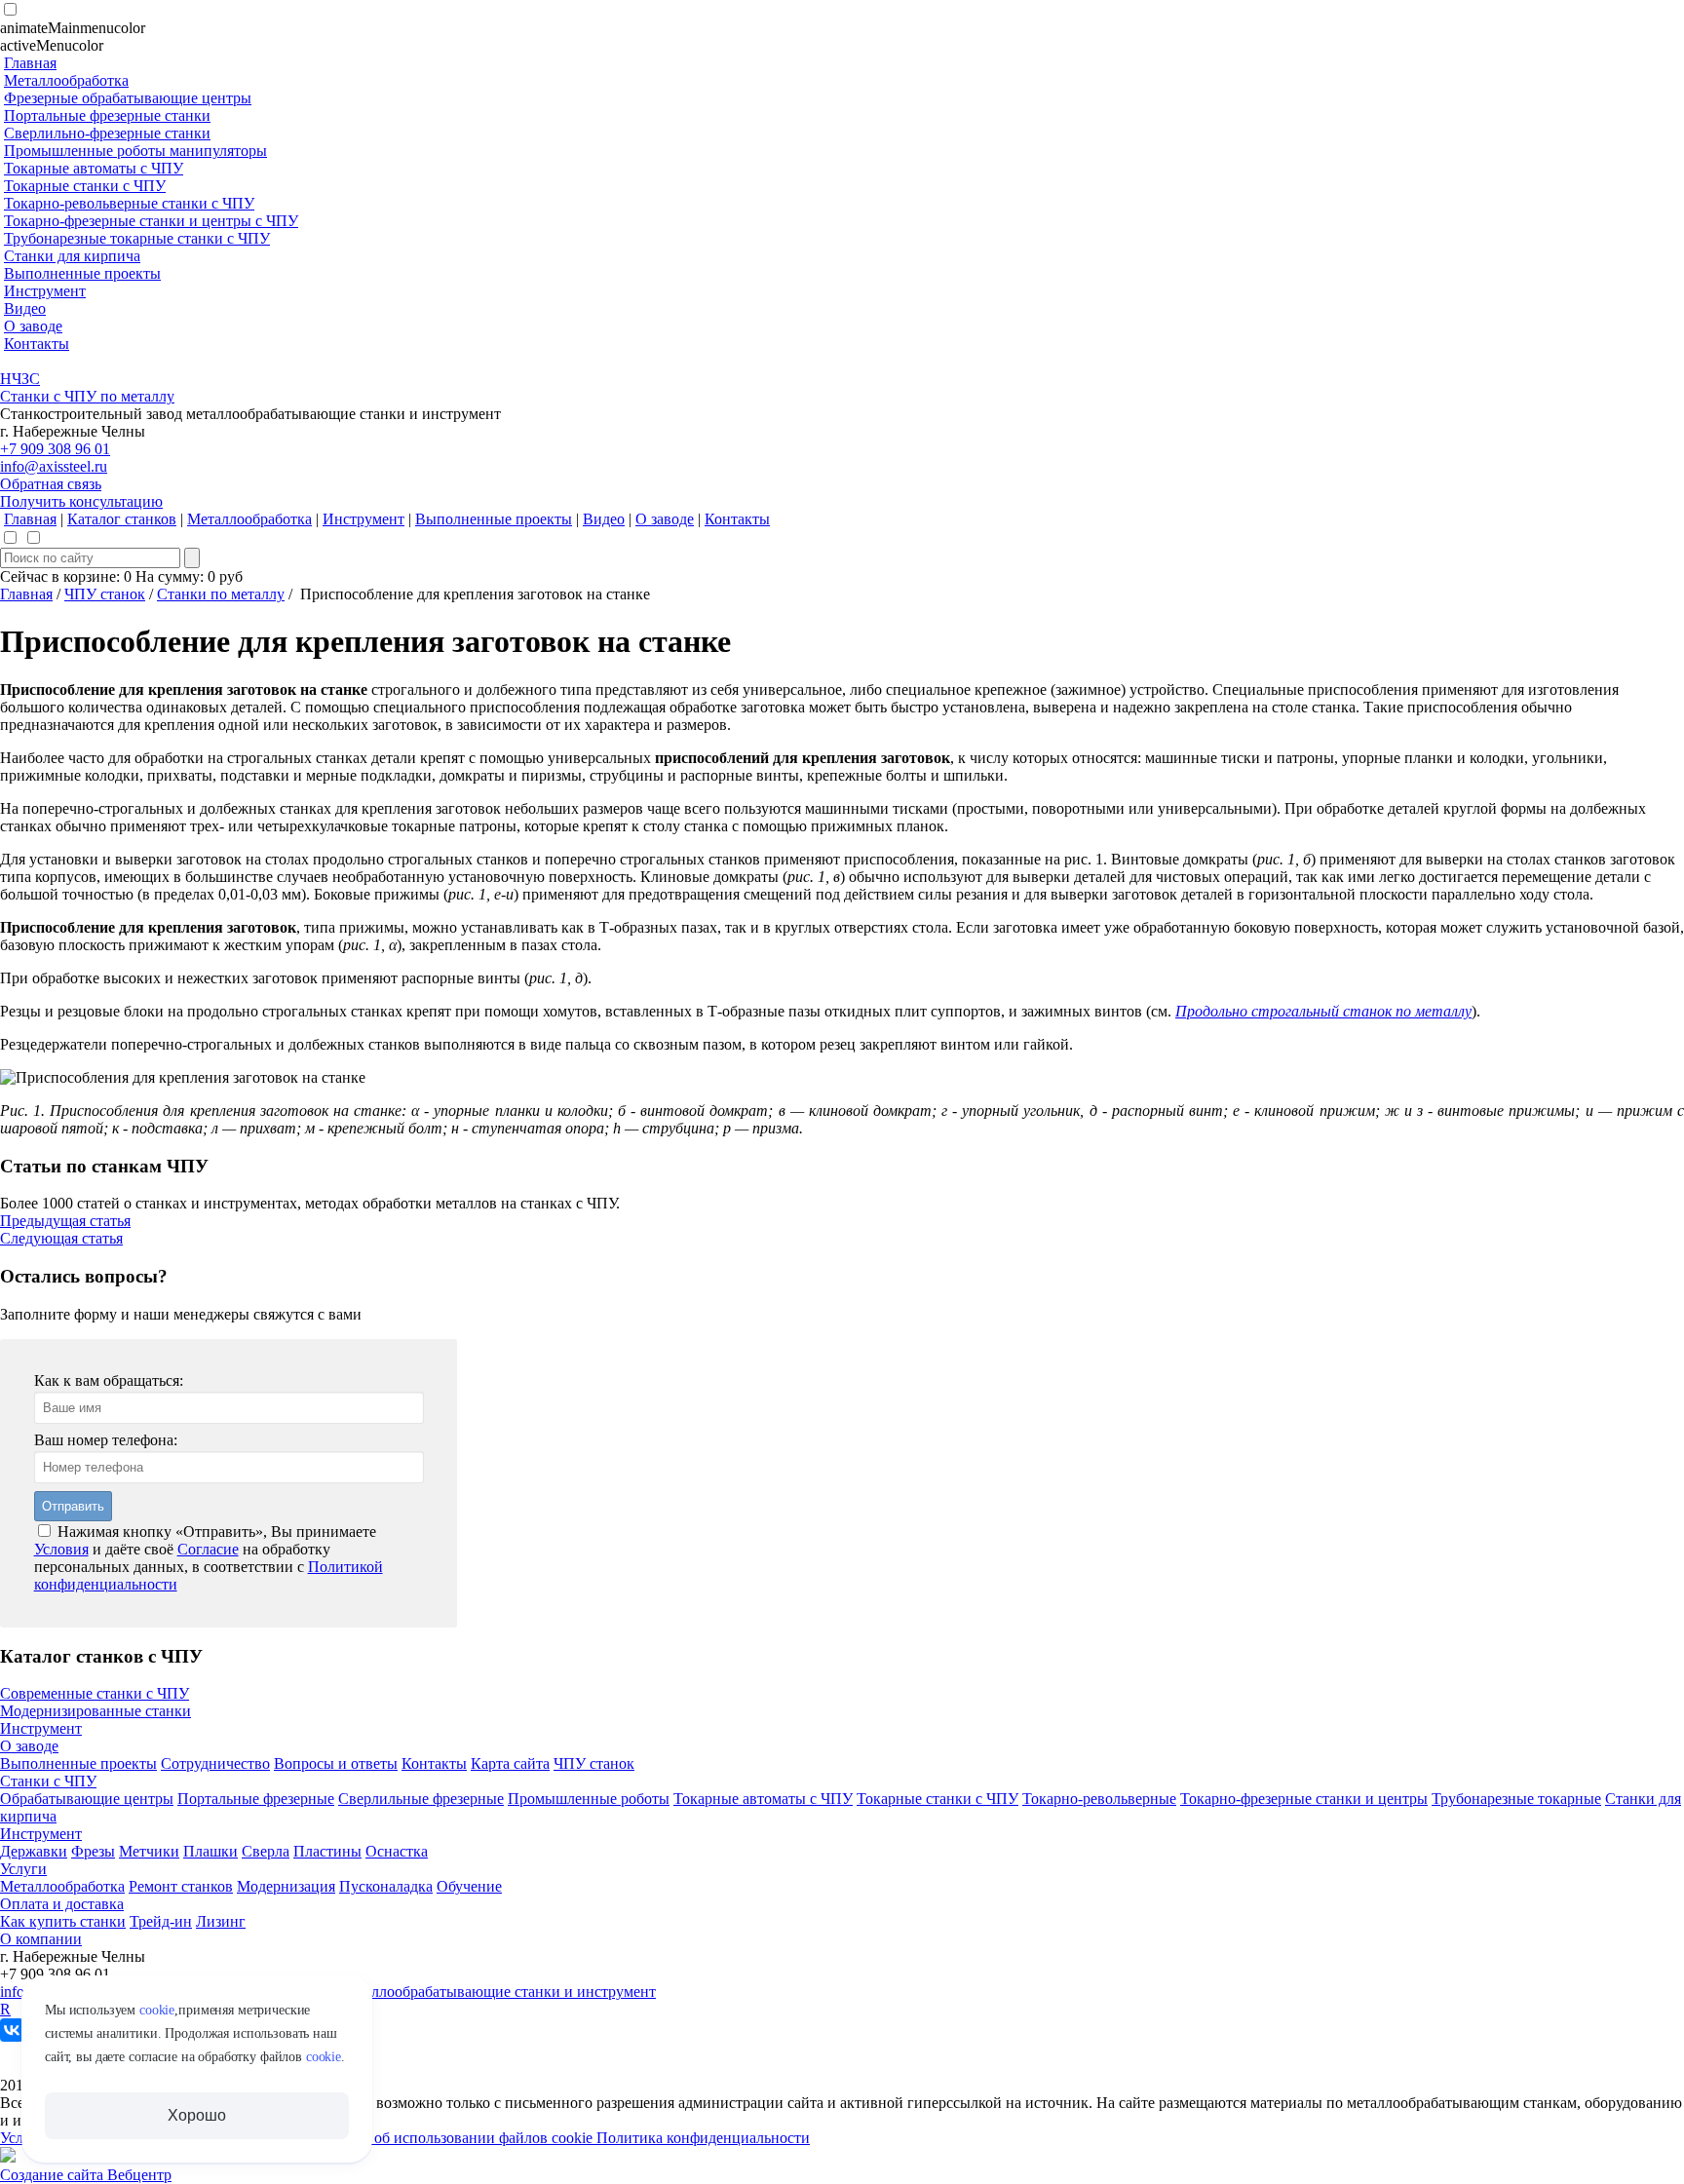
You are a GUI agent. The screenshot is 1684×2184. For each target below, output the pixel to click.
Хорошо (196, 2115)
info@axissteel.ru (54, 466)
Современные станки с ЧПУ (95, 1693)
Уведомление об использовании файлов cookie (440, 2138)
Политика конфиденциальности (703, 2138)
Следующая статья (61, 1238)
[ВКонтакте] (12, 2030)
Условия (61, 1549)
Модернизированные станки (96, 1711)
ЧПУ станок (105, 594)
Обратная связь (51, 484)
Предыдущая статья (65, 1221)
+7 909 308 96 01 (55, 449)
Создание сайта (54, 2175)
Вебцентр (139, 2175)
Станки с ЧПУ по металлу (87, 396)
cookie (157, 2010)
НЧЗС (20, 379)
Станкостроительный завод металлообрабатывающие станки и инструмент (405, 1992)
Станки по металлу (221, 594)
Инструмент (41, 1728)
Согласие (208, 1549)
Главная (26, 594)
